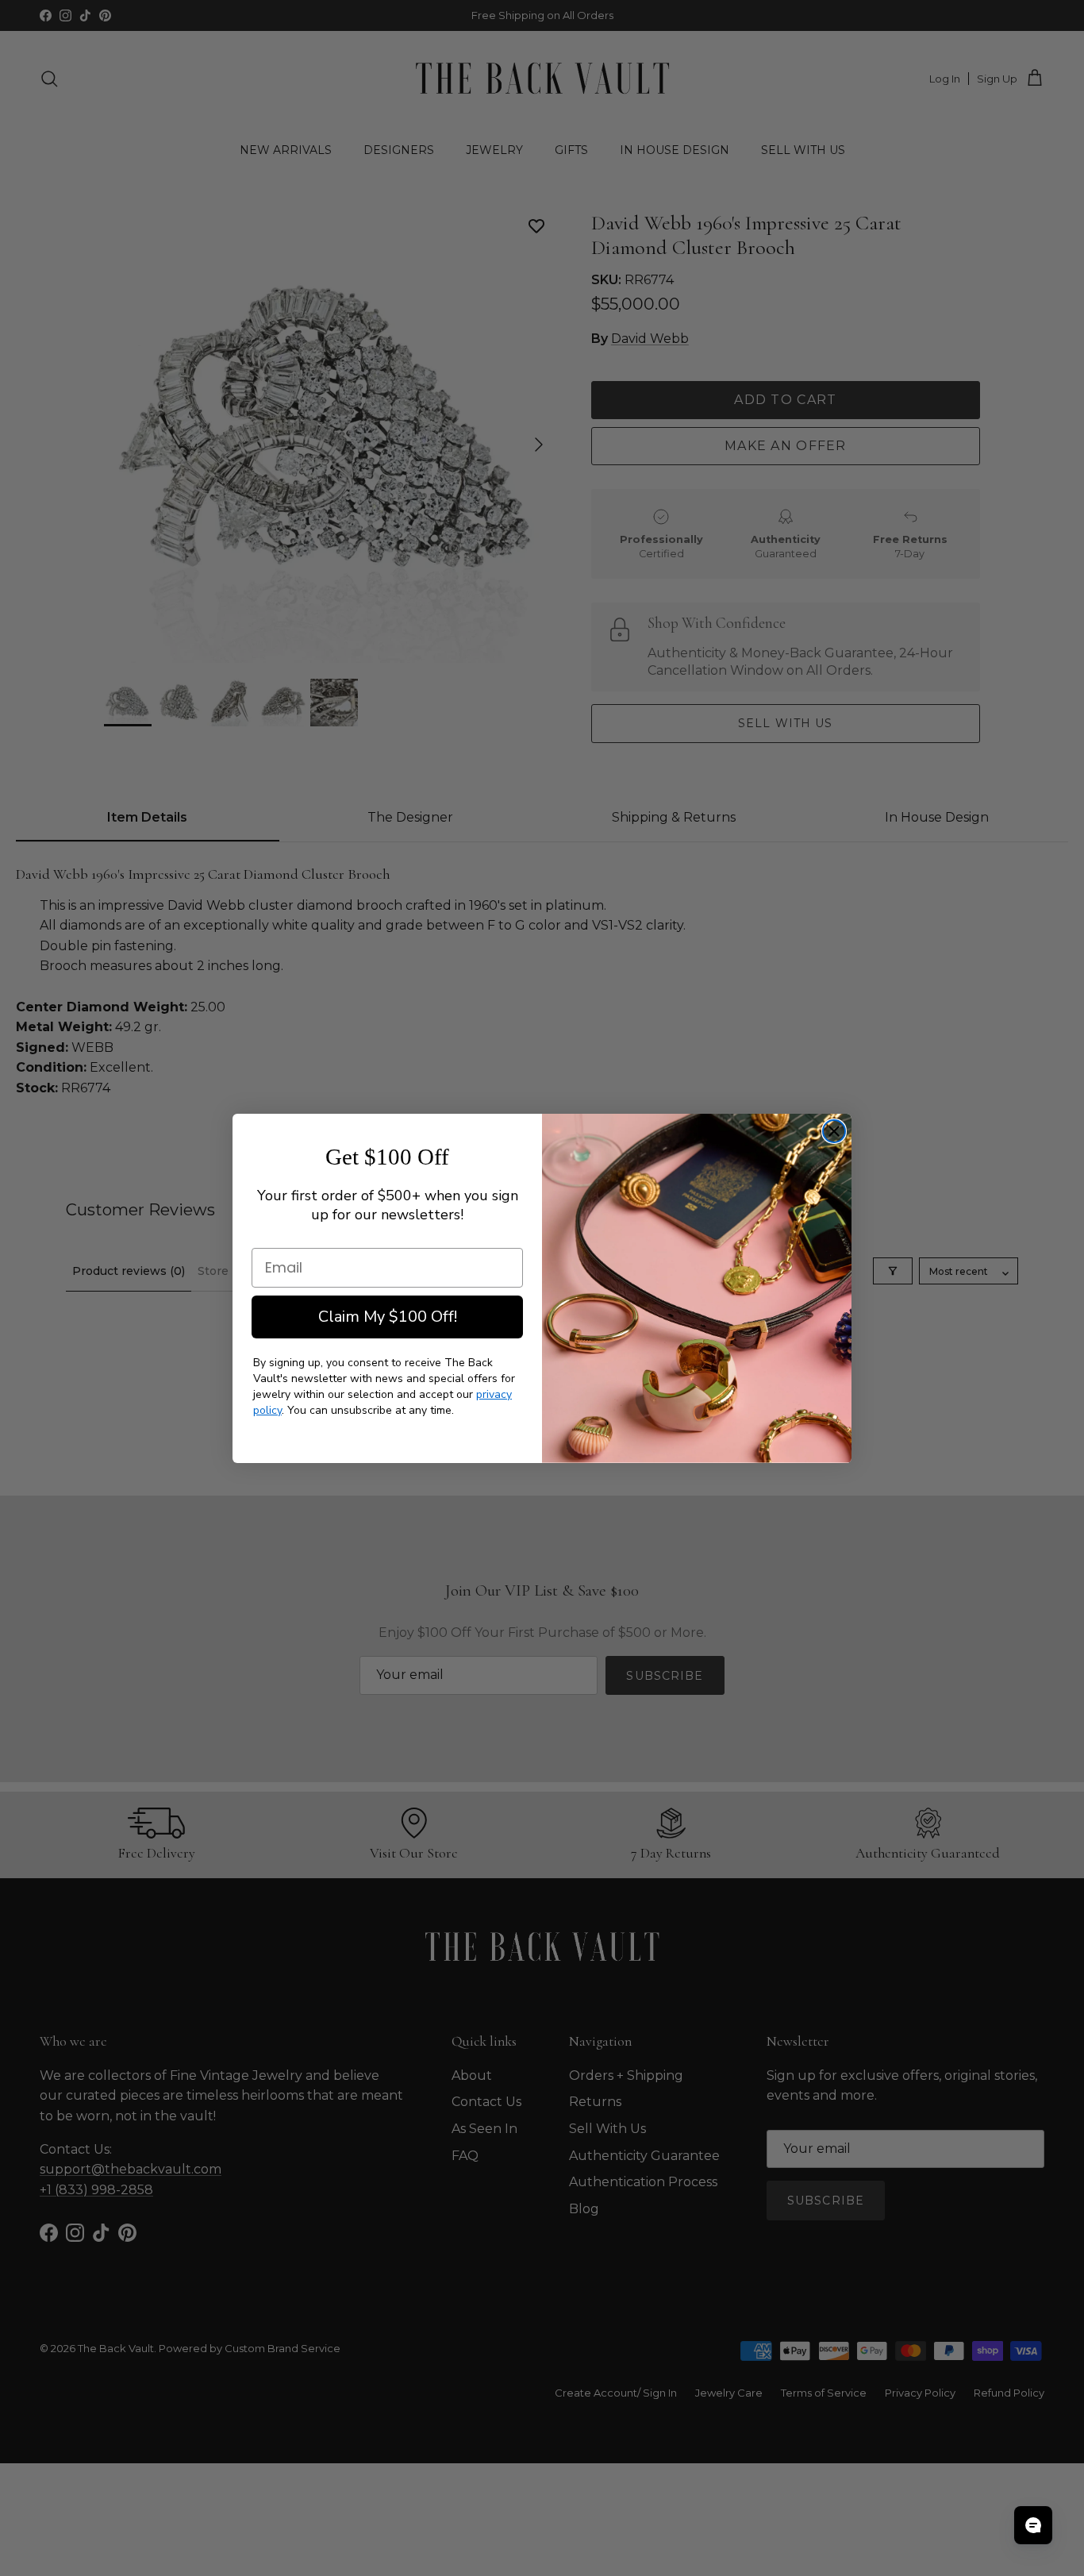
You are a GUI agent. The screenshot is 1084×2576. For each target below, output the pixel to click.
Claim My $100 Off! (388, 1317)
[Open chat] (1033, 2525)
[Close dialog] (834, 1131)
